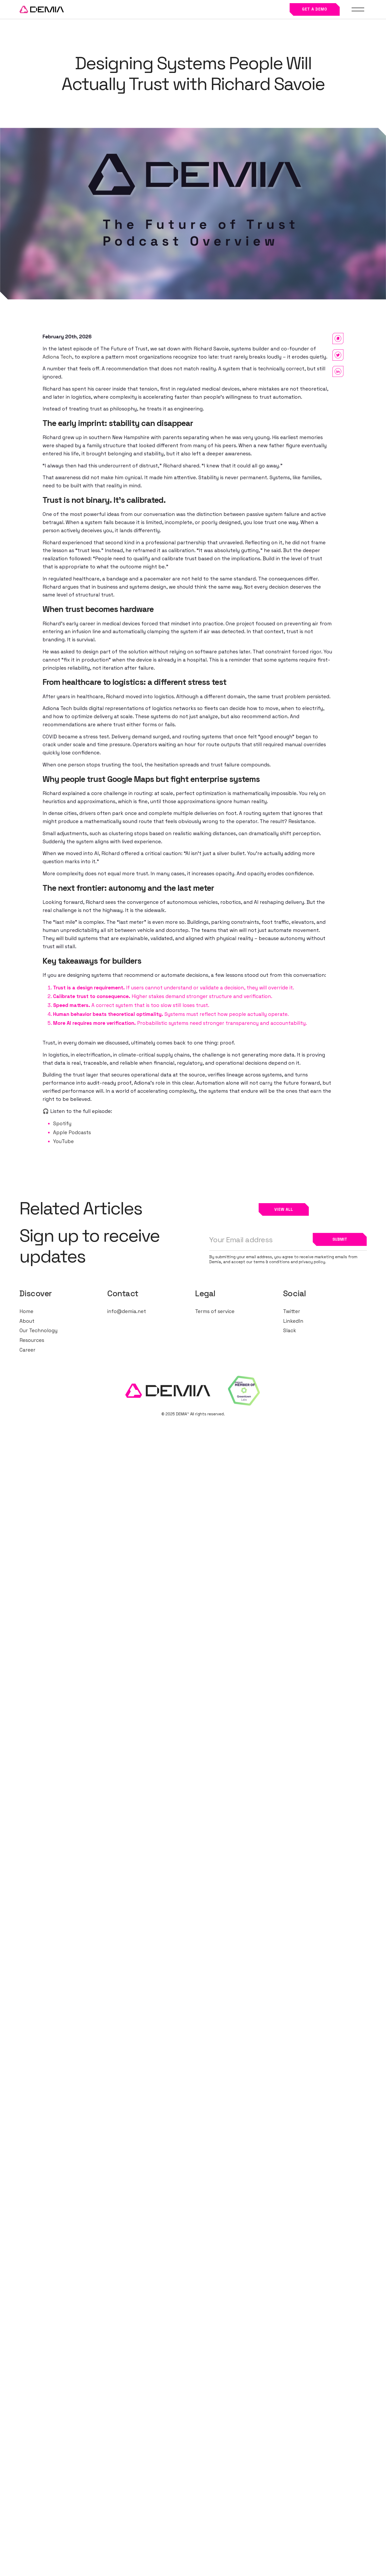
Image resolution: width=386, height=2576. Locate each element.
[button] (358, 9)
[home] (42, 10)
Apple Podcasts (72, 1132)
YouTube (63, 1141)
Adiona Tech (57, 357)
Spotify (62, 1124)
